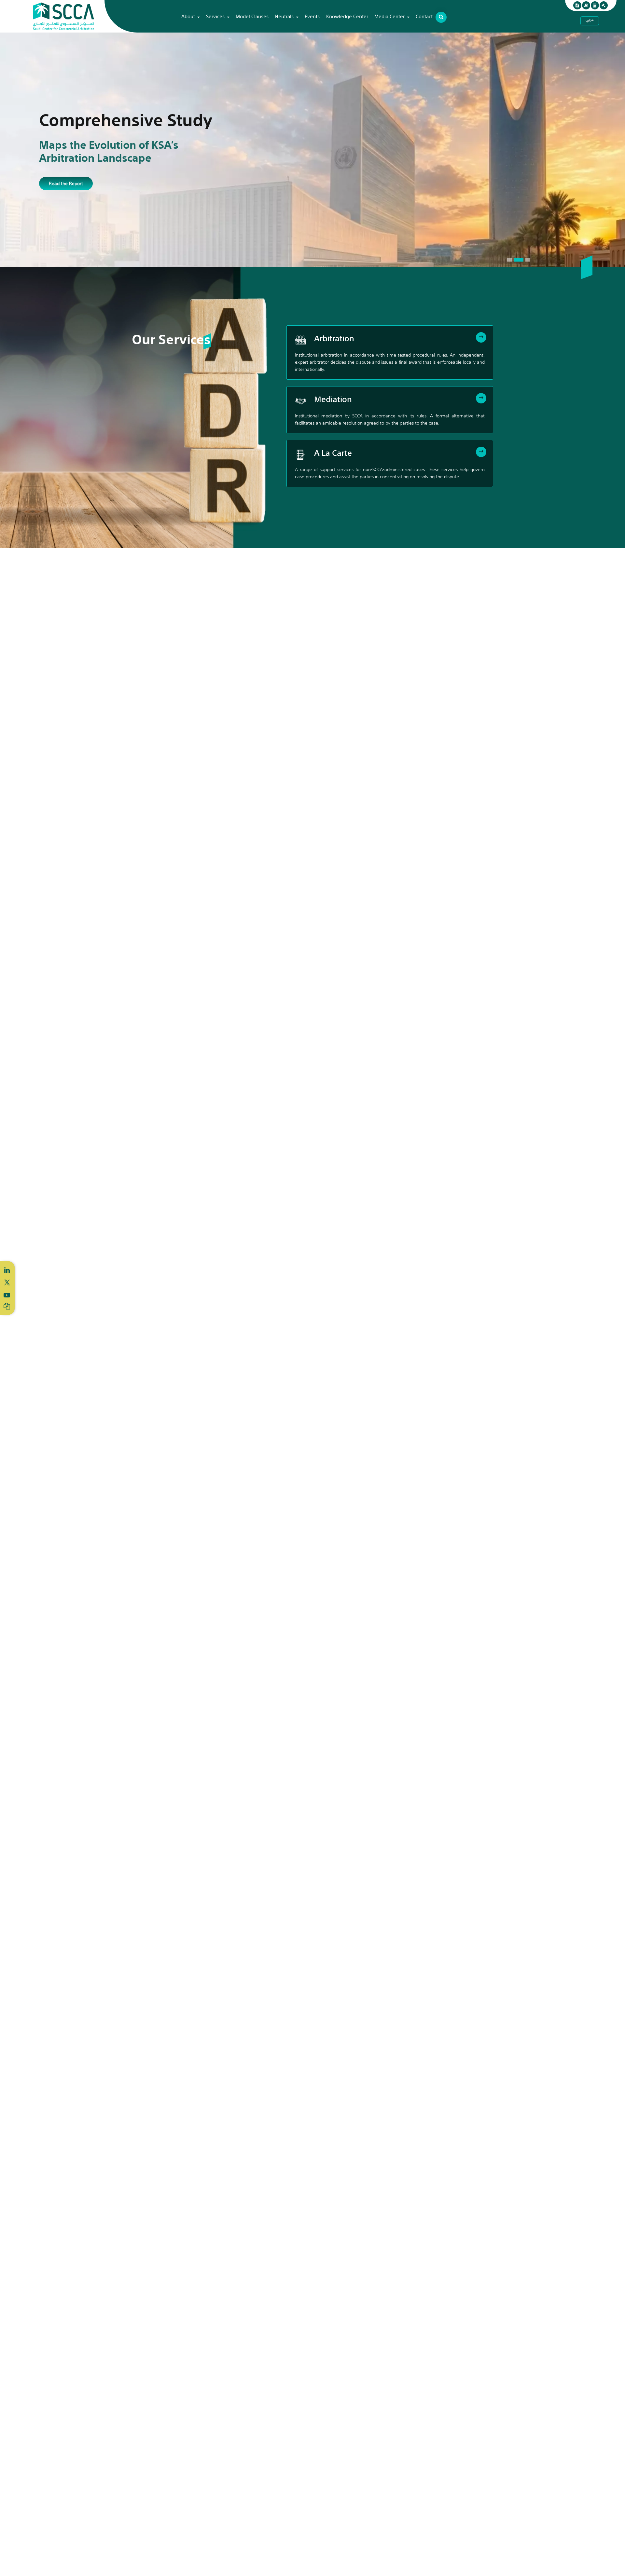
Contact (424, 16)
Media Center (389, 16)
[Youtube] (7, 1295)
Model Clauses (252, 16)
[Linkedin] (7, 1270)
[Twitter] (7, 1281)
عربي (590, 20)
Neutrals (284, 16)
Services (215, 16)
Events (312, 16)
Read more (60, 187)
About (188, 16)
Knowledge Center (347, 16)
